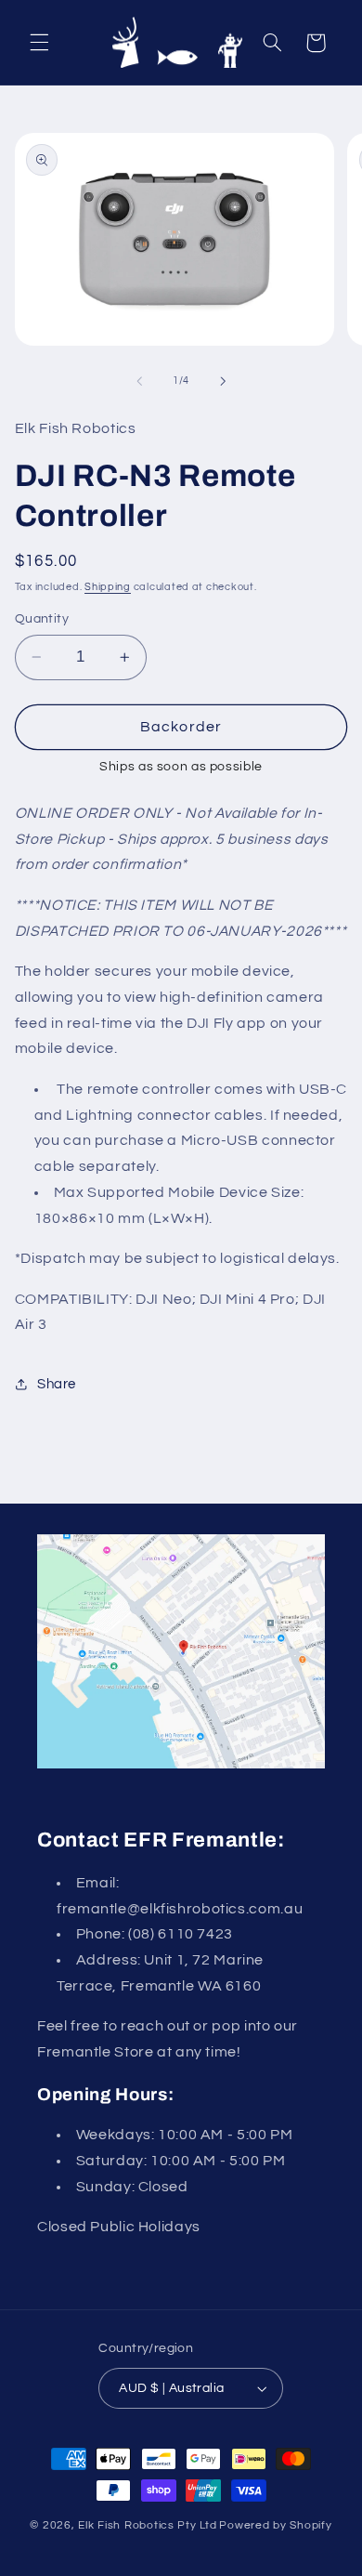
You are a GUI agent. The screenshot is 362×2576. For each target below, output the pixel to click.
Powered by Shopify (275, 2525)
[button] (39, 43)
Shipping (108, 587)
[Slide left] (139, 381)
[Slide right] (223, 381)
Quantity (42, 619)
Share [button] (57, 1384)
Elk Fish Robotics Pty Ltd (147, 2525)
